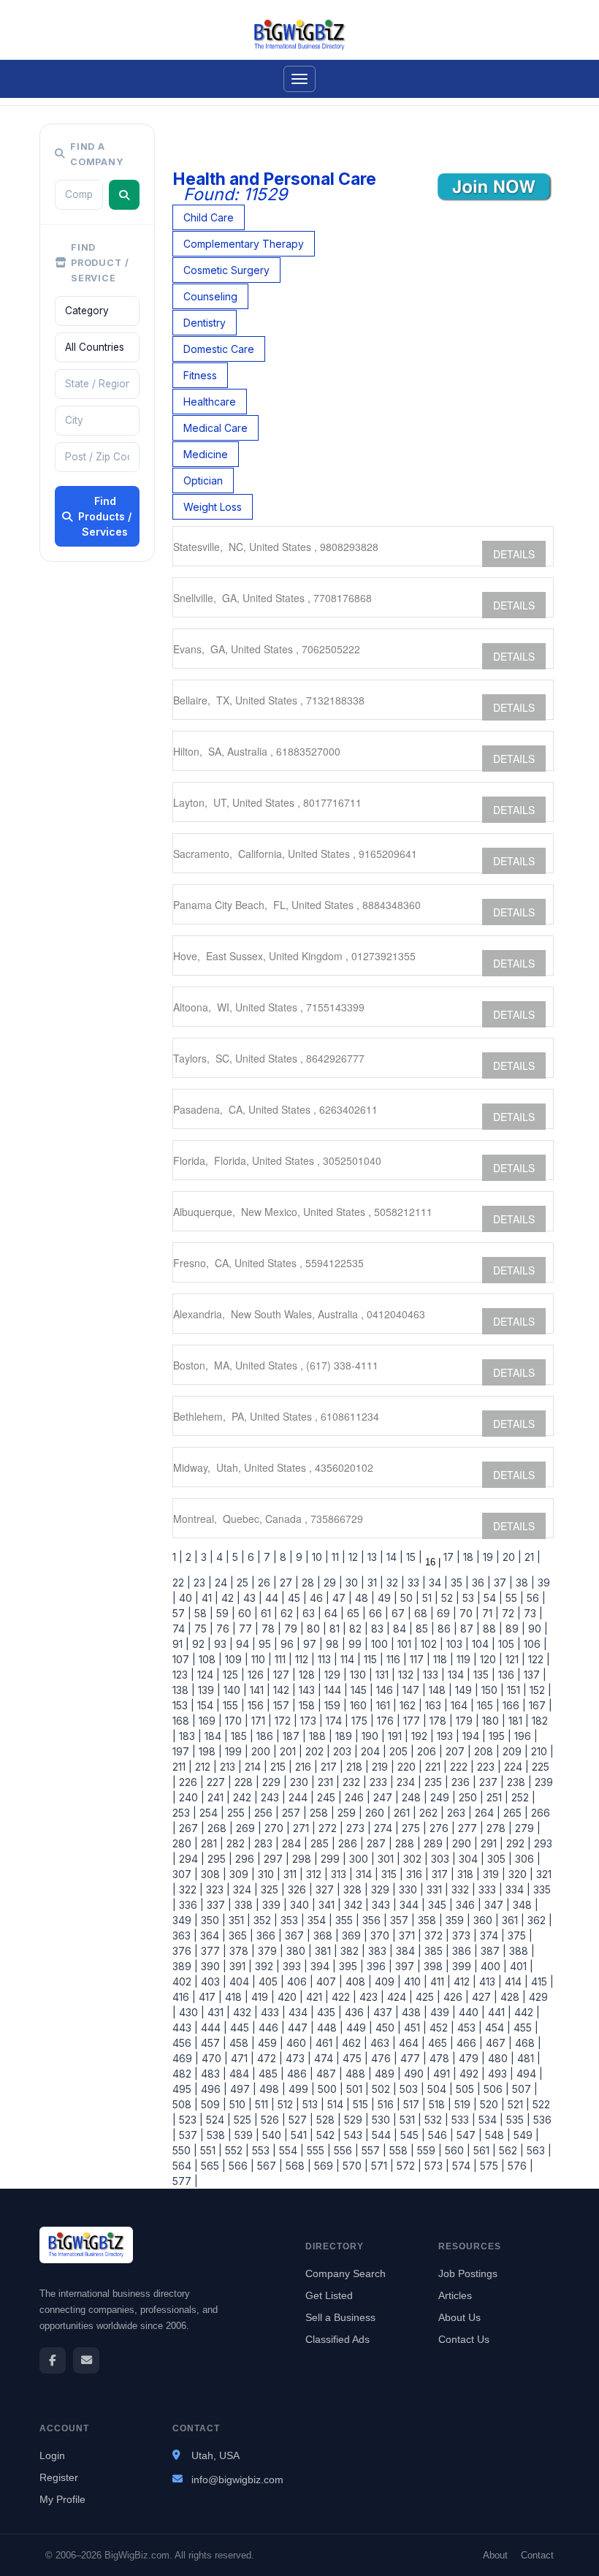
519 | (464, 2104)
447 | (299, 2028)
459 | (269, 2043)
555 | (317, 2150)
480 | (500, 2058)
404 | (241, 1982)
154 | (207, 1705)
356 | (373, 1920)
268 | (219, 1828)
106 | (534, 1644)
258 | (321, 1813)
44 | (274, 1598)
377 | (212, 1951)
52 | (449, 1598)
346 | (467, 1905)
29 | (332, 1583)
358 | (429, 1920)
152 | (539, 1690)
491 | (443, 2074)
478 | (441, 2058)
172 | (285, 1721)
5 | (237, 1557)
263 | (458, 1813)
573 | (435, 2166)
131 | (384, 1675)
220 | (408, 1767)
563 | (538, 2150)
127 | (283, 1675)
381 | (325, 1951)
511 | (263, 2104)
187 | (293, 1736)
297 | (275, 1859)
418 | (235, 1997)
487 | (328, 2074)
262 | (430, 1813)
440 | (470, 2012)
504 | (439, 2089)
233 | (380, 1782)
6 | (253, 1557)
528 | (327, 2120)
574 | (463, 2166)
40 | (187, 1598)
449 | (358, 2028)
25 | (244, 1583)
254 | (210, 1813)
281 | (211, 1843)
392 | (266, 1966)
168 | (184, 1721)
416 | (184, 1997)
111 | (282, 1659)
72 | (510, 1613)
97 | (312, 1644)
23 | (201, 1583)
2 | (190, 1557)
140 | (234, 1690)
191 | (397, 1736)
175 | (361, 1721)
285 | (321, 1843)
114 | (349, 1659)
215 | (280, 1767)
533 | (462, 2120)
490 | (416, 2074)
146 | (386, 1690)
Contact (537, 2555)
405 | (270, 1982)
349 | (185, 1920)
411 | (439, 1982)
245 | (328, 1797)
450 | (387, 2028)
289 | (435, 1843)
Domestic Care (219, 349)
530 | (383, 2120)
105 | (508, 1644)
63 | (310, 1613)
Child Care (209, 217)
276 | (441, 1828)
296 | (247, 1859)
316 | (416, 1874)
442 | (526, 2012)
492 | (471, 2074)
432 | (244, 2012)
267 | (190, 1828)
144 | (335, 1690)
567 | (268, 2166)
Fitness (200, 375)
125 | (232, 1675)
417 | (209, 1997)
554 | (290, 2150)
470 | (213, 2058)
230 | (301, 1782)
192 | (421, 1736)
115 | (372, 1659)
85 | (424, 1629)
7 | (269, 1557)
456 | (185, 2043)
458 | (241, 2043)
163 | (435, 1705)
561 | (483, 2150)
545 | (411, 2135)
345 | (439, 1905)
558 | (400, 2150)
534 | (489, 2120)
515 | (362, 2104)
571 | (381, 2166)
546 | (439, 2135)
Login (52, 2455)
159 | (334, 1705)
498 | (271, 2089)
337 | (218, 1905)
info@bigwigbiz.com (237, 2480)
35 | (458, 1583)
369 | (353, 1935)
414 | (515, 1982)
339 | (273, 1905)
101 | (406, 1644)
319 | (493, 1874)
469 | (186, 2058)
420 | (289, 1997)
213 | (229, 1767)
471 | (241, 2058)
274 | (385, 1828)
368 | (325, 1935)
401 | (520, 1966)
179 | (466, 1721)
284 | (293, 1843)
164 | (461, 1705)
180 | (492, 1721)
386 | (463, 1951)
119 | (465, 1659)
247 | (385, 1797)
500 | (329, 2089)
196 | (524, 1736)
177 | (413, 1721)
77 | (247, 1629)
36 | (480, 1583)
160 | (360, 1705)
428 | (512, 1997)
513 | (312, 2104)
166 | (513, 1705)
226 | (190, 1782)
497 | (242, 2089)
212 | (205, 1767)
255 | (238, 1813)
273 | (357, 1828)
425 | (427, 1997)
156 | (257, 1705)
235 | (435, 1782)
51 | (429, 1598)
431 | (217, 2012)
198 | (209, 1751)
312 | (316, 1874)
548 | (496, 2135)
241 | (217, 1797)
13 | (374, 1557)
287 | (378, 1843)
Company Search (346, 2273)
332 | (462, 1889)
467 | (497, 2043)
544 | (383, 2135)
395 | (350, 1966)
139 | (208, 1690)
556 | (345, 2150)
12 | (355, 1557)
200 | (263, 1751)
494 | (528, 2074)
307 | (185, 1874)
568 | (297, 2166)
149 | (465, 1690)
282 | (237, 1843)
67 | (400, 1613)
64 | (333, 1613)
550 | (185, 2150)
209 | (514, 1751)
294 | (190, 1859)
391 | (239, 1966)
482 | (185, 2074)
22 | (182, 1583)
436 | (356, 2012)
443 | (185, 2028)
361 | (512, 1920)
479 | (470, 2058)
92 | (200, 1644)
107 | (184, 1659)
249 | (442, 1797)
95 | (267, 1644)
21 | (531, 1557)
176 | (387, 1721)
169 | (209, 1721)
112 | (304, 1659)
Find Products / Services (105, 516)
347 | (496, 1905)
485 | (270, 2074)
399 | (463, 1966)
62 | (289, 1613)
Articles (455, 2295)
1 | (178, 1557)
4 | (221, 1557)
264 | (486, 1813)
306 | (526, 1859)
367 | (296, 1935)
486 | (299, 2074)
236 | (462, 1782)
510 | (239, 2104)
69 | (445, 1613)
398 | (435, 1966)
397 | (407, 1966)
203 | (344, 1751)
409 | (386, 1982)
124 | (207, 1675)
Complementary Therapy (244, 244)
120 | (490, 1659)
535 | (517, 2120)
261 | (404, 1813)
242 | (244, 1797)
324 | (244, 1889)
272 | (329, 1828)
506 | (495, 2089)
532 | (435, 2120)
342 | (355, 1905)
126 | (257, 1675)
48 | (363, 1598)
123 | (183, 1675)
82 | (357, 1629)
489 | (386, 2074)
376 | (185, 1951)
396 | (378, 1966)
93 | (222, 1644)
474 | (325, 2058)
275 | (413, 1828)
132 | (408, 1675)
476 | (383, 2058)
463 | (382, 2043)
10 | (319, 1557)
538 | (218, 2135)
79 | (293, 1629)
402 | (185, 1982)
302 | (414, 1859)
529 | (355, 2120)
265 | (514, 1813)
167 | (539, 1705)
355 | (346, 1920)
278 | (498, 1828)
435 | (328, 2012)
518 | (439, 2104)
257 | (293, 1813)
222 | (461, 1767)
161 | (385, 1705)
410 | (414, 1982)
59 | (224, 1613)
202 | (316, 1751)
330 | (410, 1889)
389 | (185, 1966)
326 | (299, 1889)
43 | (251, 1598)
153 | (183, 1705)
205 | (400, 1751)
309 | (241, 1874)
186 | (267, 1736)
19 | (490, 1557)
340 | (301, 1905)
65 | (355, 1613)
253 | (184, 1813)
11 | (337, 1557)
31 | (374, 1583)
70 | (468, 1613)
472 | (268, 2058)
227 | (218, 1782)
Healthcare (210, 402)
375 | (519, 1935)
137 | (534, 1675)
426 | (455, 1997)
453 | (468, 2028)
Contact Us (464, 2339)
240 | (190, 1797)
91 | (181, 1644)
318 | (467, 1874)
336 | (190, 1905)
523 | (190, 2120)
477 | (412, 2058)
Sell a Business (340, 2317)
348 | (524, 1905)
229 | (273, 1782)
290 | (463, 1843)
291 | (491, 1843)
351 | (238, 1920)
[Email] (86, 2360)
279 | (526, 1828)
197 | (184, 1751)
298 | (304, 1859)
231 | (327, 1782)
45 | (296, 1598)
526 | (272, 2120)
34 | (437, 1583)
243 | (272, 1797)
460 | (298, 2043)
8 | (285, 1557)
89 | (514, 1629)
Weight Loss (213, 507)
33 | (415, 1583)
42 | (229, 1598)
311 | (292, 1874)
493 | (499, 2074)
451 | (414, 2028)
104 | (482, 1644)
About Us (459, 2317)
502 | (383, 2089)
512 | (287, 2104)
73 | (532, 1613)
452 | (440, 2028)
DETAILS (514, 554)
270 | (276, 1828)
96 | (289, 1644)
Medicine (206, 454)
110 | (260, 1659)
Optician (203, 480)
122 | (538, 1659)
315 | (391, 1874)
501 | (356, 2089)
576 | (519, 2166)
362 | (538, 1920)
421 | (316, 1997)
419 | (262, 1997)
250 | (470, 1797)
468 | (527, 2043)
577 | (185, 2181)
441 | (498, 2012)
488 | (357, 2074)
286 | (350, 1843)
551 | (210, 2150)
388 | (520, 1951)
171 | (260, 1721)
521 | (517, 2104)
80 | (315, 1629)
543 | (355, 2135)
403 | (212, 1982)
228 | (245, 1782)
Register (59, 2477)
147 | (413, 1690)
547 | (468, 2135)
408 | (357, 1982)
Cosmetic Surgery (226, 270)
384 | (407, 1951)
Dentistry (205, 323)
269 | (247, 1828)
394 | (322, 1966)
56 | (535, 1598)
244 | (300, 1797)
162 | (409, 1705)
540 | (274, 2135)
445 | (241, 2028)
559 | (428, 2150)
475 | (354, 2058)
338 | (245, 1905)
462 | (353, 2043)
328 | (354, 1889)
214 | (255, 1767)
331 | (436, 1889)
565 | (212, 2166)
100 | (381, 1644)
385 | (435, 1951)
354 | (318, 1920)
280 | (185, 1843)
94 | (244, 1644)
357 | (401, 1920)
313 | (340, 1874)
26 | (266, 1583)
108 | (209, 1659)
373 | (463, 1935)
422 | (343, 1997)
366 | (268, 1935)
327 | (327, 1889)
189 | (346, 1736)
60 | (247, 1613)
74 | (182, 1629)
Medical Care (215, 428)
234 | (408, 1782)
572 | (408, 2166)
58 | (202, 1613)
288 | (407, 1843)
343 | (383, 1905)
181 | (517, 1721)
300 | (360, 1859)
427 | (483, 1997)
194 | (473, 1736)
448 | (329, 2028)
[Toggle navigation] (299, 79)
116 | (395, 1659)
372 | (435, 1935)
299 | (332, 1859)
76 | (225, 1629)
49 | (386, 1598)
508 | (185, 2104)
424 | (398, 1997)
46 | (318, 1598)
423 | (370, 1997)
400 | (492, 1966)
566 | (240, 2166)
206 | (428, 1751)
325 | (271, 1889)
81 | (336, 1629)
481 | (527, 2058)
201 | (290, 1751)
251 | (496, 1797)
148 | (439, 1690)
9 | (301, 1557)
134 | (458, 1675)
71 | (489, 1613)
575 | (491, 2166)
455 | (524, 2028)
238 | (518, 1782)
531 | (409, 2120)
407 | (328, 1982)
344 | (411, 1905)
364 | (211, 1935)
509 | (212, 2104)
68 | (423, 1613)
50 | (408, 1598)
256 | (265, 1813)
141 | (259, 1690)
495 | (185, 2089)
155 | (232, 1705)
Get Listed (329, 2295)
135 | (483, 1675)
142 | (283, 1690)
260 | (377, 1813)
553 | (263, 2150)
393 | (294, 1966)
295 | (218, 1859)
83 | (379, 1629)
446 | (270, 2028)
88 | (491, 1629)
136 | (508, 1675)
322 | (190, 1889)
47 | (341, 1598)
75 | (202, 1629)
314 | (366, 1874)
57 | (182, 1613)
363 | (185, 1935)
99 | (357, 1644)
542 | (327, 2135)
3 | (206, 1557)
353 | (291, 1920)
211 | (182, 1767)
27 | (288, 1583)
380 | (298, 1951)
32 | (394, 1583)
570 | (354, 2166)
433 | (272, 2012)
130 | (360, 1675)
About (495, 2555)
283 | (265, 1843)
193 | (447, 1736)
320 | (519, 1874)
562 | (510, 2150)
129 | (334, 1675)
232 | (353, 1782)
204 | (372, 1751)
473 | (297, 2058)
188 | (319, 1736)
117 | (419, 1659)
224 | (515, 1767)
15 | (413, 1557)
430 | (190, 2012)
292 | (517, 1843)
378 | (241, 1951)
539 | (245, 2135)
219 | (382, 1767)
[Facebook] (53, 2360)
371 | (409, 1935)
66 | (377, 1613)
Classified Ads (337, 2339)
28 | (310, 1583)
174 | (336, 1721)
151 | (515, 1690)
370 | (382, 1935)
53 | (470, 1598)
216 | (305, 1767)
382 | (351, 1951)
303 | (442, 1859)
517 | (413, 2104)
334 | (516, 1889)
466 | (468, 2043)
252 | (522, 1797)
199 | (235, 1751)
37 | (502, 1583)
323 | (217, 1889)
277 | (469, 1828)
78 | (270, 1629)
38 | (524, 1583)
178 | (440, 1721)
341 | (328, 1905)
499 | (300, 2089)
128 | (309, 1675)
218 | (356, 1767)
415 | (541, 1982)
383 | (379, 1951)
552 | (236, 2150)
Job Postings (468, 2273)
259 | (348, 1813)
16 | (431, 1562)
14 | (393, 1557)
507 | (523, 2089)
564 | (185, 2166)
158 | (309, 1705)
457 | (212, 2043)
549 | (525, 2135)
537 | (190, 2135)
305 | (498, 1859)
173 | (310, 1721)
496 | (213, 2089)
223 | (488, 1767)
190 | (372, 1736)
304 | (470, 1859)
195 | (499, 1736)
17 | (450, 1557)
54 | (492, 1598)
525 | (244, 2120)
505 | (467, 2089)
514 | (337, 2104)
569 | (325, 2166)
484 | (241, 2074)
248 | (413, 1797)
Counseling (210, 296)
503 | (411, 2089)
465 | (439, 2043)
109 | (235, 1659)
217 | (331, 1767)
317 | (442, 1874)
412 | (463, 1982)
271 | (303, 1828)
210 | (541, 1751)
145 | (360, 1690)
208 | (485, 1751)
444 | (213, 2028)
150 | (491, 1690)
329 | (382, 1889)
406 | (299, 1982)
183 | (189, 1736)
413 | (489, 1982)
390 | (212, 1966)
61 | (268, 1613)
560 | (456, 2150)
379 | (269, 1951)
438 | (413, 2012)
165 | (487, 1705)
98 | (334, 1644)
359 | (457, 1920)
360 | (485, 1920)
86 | (446, 1629)
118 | (442, 1659)
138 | (184, 1690)
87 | (469, 1629)
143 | (309, 1690)
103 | (456, 1644)
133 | (432, 1675)
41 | (209, 1598)
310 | (268, 1874)
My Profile (62, 2499)
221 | (435, 1767)
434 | (300, 2012)
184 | (215, 1736)
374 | (491, 1935)
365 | (240, 1935)
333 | (489, 1889)
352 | (264, 1920)
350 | (212, 1920)
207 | (457, 1751)
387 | (492, 1951)
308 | (212, 1874)
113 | (326, 1659)
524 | (217, 2120)
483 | (212, 2074)
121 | (514, 1659)
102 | (431, 1644)
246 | (356, 1797)
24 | (223, 1583)
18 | (470, 1557)
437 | (385, 2012)
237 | (490, 1782)
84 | (401, 1629)
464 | (411, 2043)
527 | (299, 2120)
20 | (511, 1557)
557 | (373, 2150)
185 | (241, 1736)
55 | (513, 1598)
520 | (491, 2104)
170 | (235, 1721)
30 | (354, 1583)
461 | (326, 2043)
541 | (301, 2135)
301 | (388, 1859)
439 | (442, 2012)
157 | (283, 1705)
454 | (496, 2028)
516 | (388, 2104)
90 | (537, 1629)
